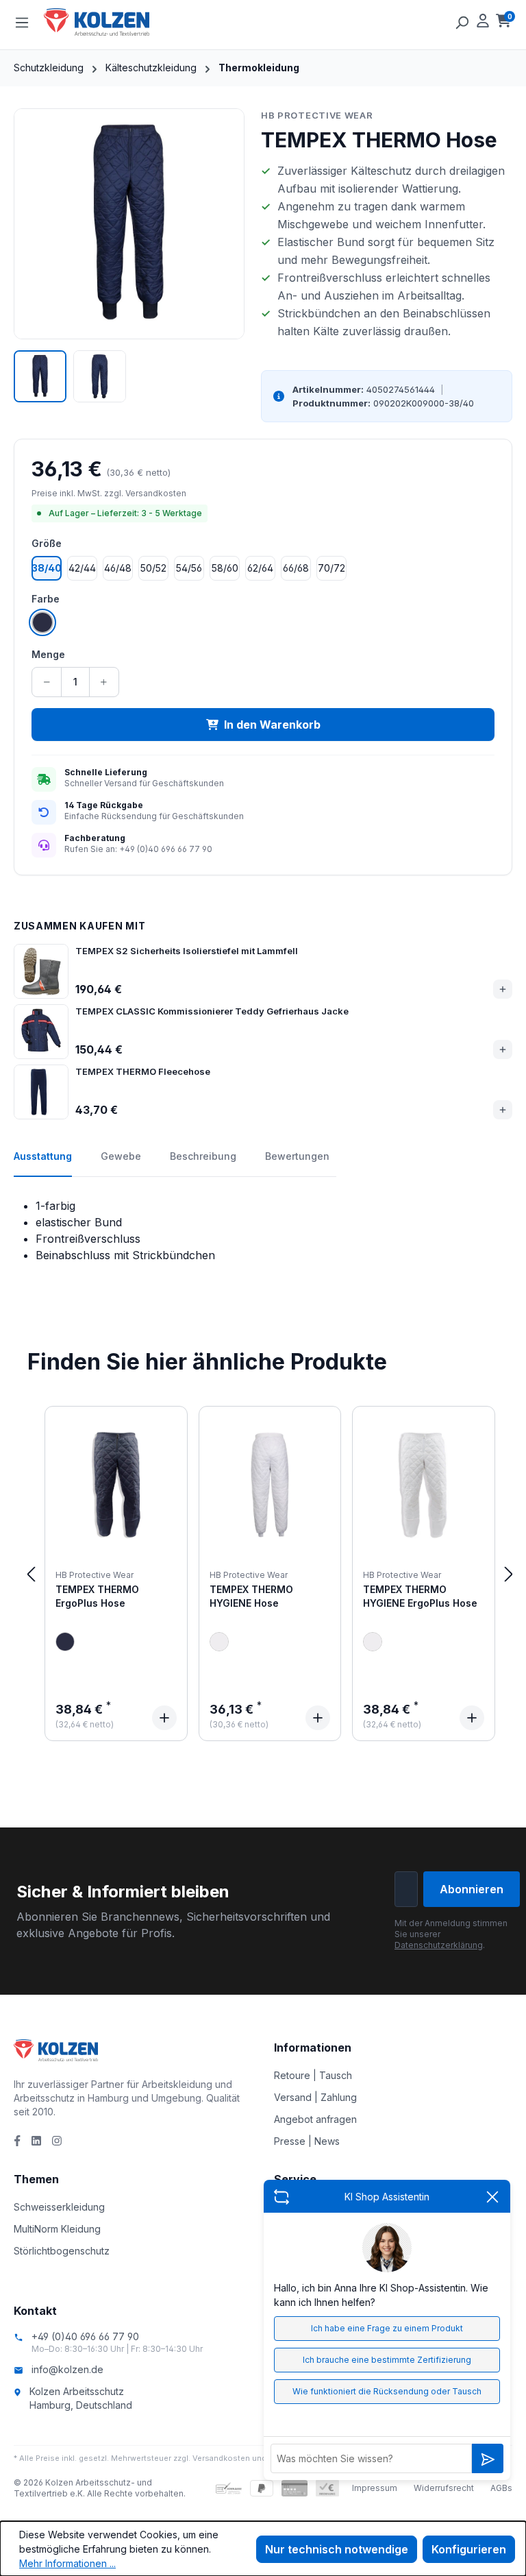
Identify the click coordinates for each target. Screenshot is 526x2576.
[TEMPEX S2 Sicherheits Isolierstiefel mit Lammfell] (41, 971)
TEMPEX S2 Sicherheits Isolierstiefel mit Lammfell (187, 951)
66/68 (296, 568)
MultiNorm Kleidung (57, 2229)
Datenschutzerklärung (439, 1945)
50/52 (153, 568)
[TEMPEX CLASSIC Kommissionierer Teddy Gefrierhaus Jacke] (41, 1032)
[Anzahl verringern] (47, 682)
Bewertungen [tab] (297, 1156)
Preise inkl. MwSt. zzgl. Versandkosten (109, 493)
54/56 (189, 568)
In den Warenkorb (272, 725)
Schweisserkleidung (59, 2207)
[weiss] (219, 1642)
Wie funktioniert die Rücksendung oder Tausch (387, 2391)
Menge (48, 654)
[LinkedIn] (36, 2141)
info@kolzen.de (67, 2369)
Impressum (375, 2488)
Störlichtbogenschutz (62, 2251)
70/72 (331, 568)
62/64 (260, 568)
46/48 (118, 568)
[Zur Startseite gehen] (112, 22)
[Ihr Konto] (483, 22)
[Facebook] (17, 2141)
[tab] (43, 1163)
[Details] (164, 1718)
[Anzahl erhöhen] (104, 682)
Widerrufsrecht (444, 2488)
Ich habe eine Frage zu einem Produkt (387, 2328)
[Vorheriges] (31, 1573)
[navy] (65, 1642)
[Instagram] (57, 2141)
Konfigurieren (469, 2549)
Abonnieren (472, 1889)
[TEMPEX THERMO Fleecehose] (41, 1092)
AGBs (501, 2488)
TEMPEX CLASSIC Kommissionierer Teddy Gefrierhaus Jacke (212, 1011)
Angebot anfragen (315, 2119)
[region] (129, 256)
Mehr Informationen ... (67, 2563)
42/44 (82, 568)
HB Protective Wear (317, 115)
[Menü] (22, 22)
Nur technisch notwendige (337, 2549)
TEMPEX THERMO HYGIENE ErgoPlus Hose (420, 1596)
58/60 (225, 568)
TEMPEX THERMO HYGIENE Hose (251, 1596)
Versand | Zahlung (315, 2097)
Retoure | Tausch (313, 2075)
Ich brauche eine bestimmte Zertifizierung (387, 2360)
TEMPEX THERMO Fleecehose (143, 1071)
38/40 (47, 568)
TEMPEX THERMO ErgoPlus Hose (97, 1596)
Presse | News (307, 2141)
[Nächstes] (509, 1573)
